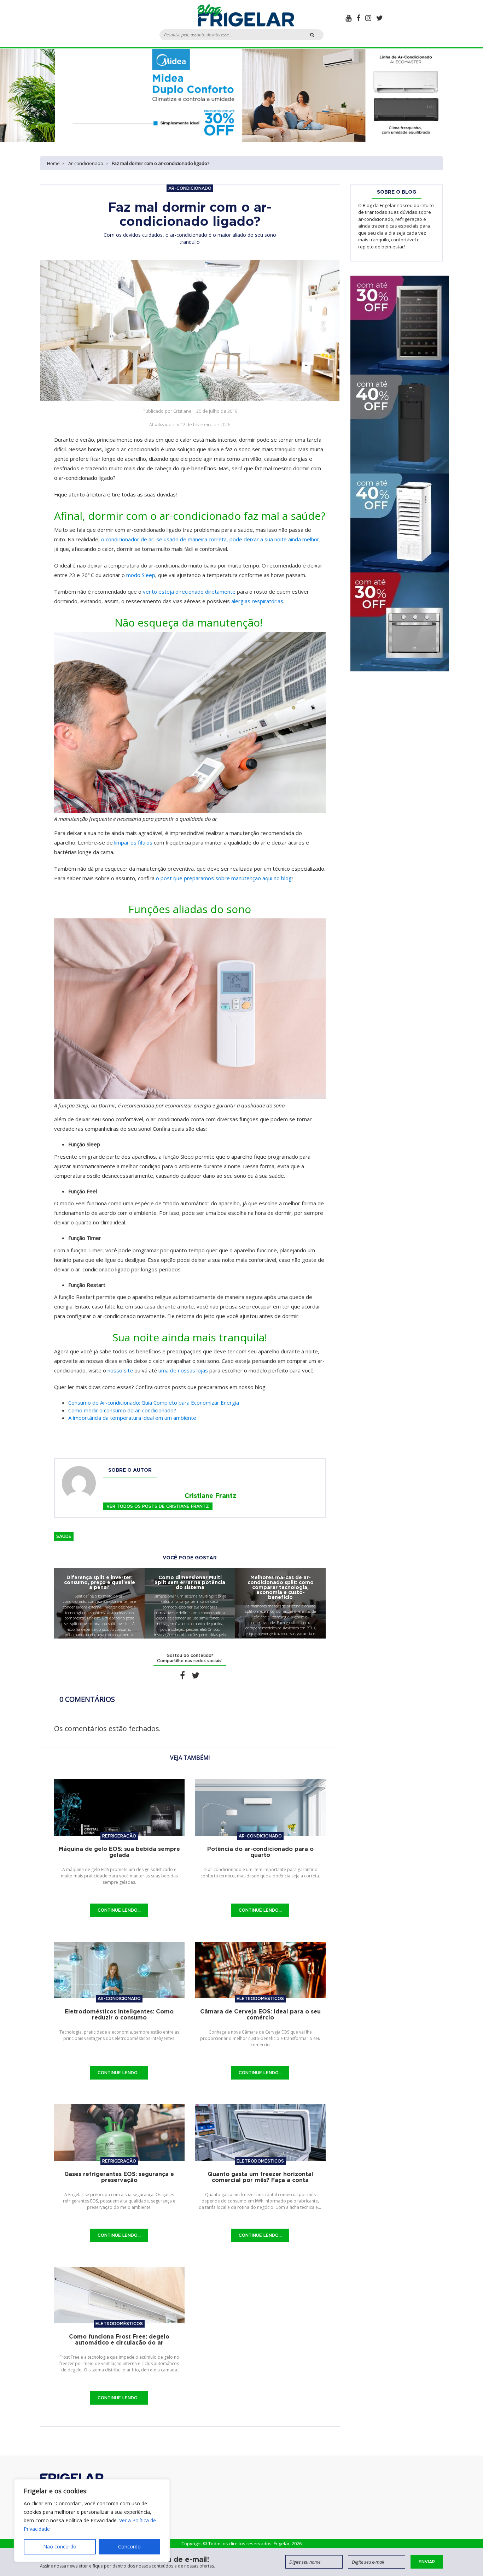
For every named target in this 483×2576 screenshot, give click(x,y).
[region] (92, 2521)
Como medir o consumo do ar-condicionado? (123, 1410)
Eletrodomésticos (260, 1998)
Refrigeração (119, 1836)
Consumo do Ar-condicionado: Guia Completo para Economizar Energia (154, 1402)
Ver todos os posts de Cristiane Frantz (158, 1506)
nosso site (120, 1370)
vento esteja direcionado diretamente (189, 592)
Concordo (129, 2546)
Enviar (427, 2562)
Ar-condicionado (86, 163)
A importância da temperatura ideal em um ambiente (133, 1418)
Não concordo (60, 2546)
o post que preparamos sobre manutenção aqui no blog (224, 878)
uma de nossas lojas (183, 1370)
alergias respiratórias (257, 601)
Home (53, 163)
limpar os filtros (133, 842)
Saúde (64, 1536)
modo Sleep (141, 575)
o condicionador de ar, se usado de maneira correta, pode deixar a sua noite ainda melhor (210, 539)
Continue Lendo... (119, 1910)
